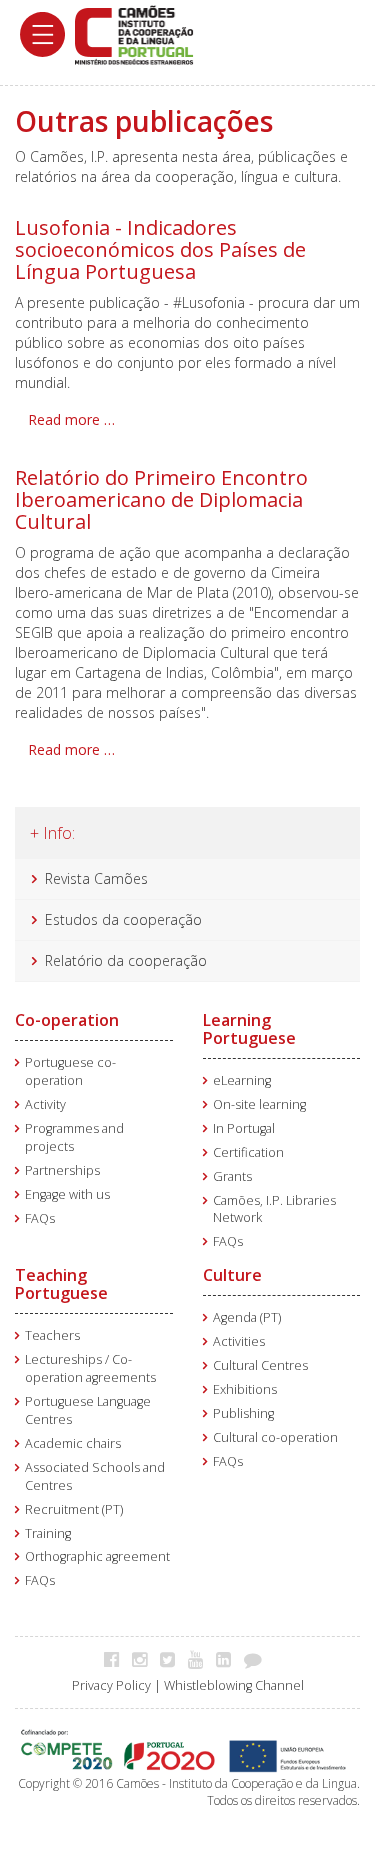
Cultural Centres (260, 1365)
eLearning (242, 1080)
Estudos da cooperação (123, 919)
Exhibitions (245, 1389)
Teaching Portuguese (61, 1284)
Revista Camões (96, 878)
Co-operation (67, 1020)
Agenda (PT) (247, 1317)
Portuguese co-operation (70, 1071)
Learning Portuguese (249, 1029)
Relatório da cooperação (126, 960)
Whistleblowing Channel (234, 1685)
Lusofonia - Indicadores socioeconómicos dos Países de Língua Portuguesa (160, 249)
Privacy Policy (111, 1685)
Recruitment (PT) (74, 1509)
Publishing (243, 1413)
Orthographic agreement (97, 1556)
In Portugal (244, 1128)
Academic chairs (73, 1443)
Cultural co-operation (275, 1437)
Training (48, 1533)
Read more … (71, 419)
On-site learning (259, 1104)
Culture (232, 1275)
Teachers (52, 1335)
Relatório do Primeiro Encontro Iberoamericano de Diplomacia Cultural (161, 499)
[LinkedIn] (228, 1659)
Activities (239, 1341)
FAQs (40, 1218)
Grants (232, 1176)
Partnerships (62, 1170)
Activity (45, 1104)
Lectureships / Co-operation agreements (90, 1368)
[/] (134, 33)
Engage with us (67, 1194)
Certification (248, 1152)
